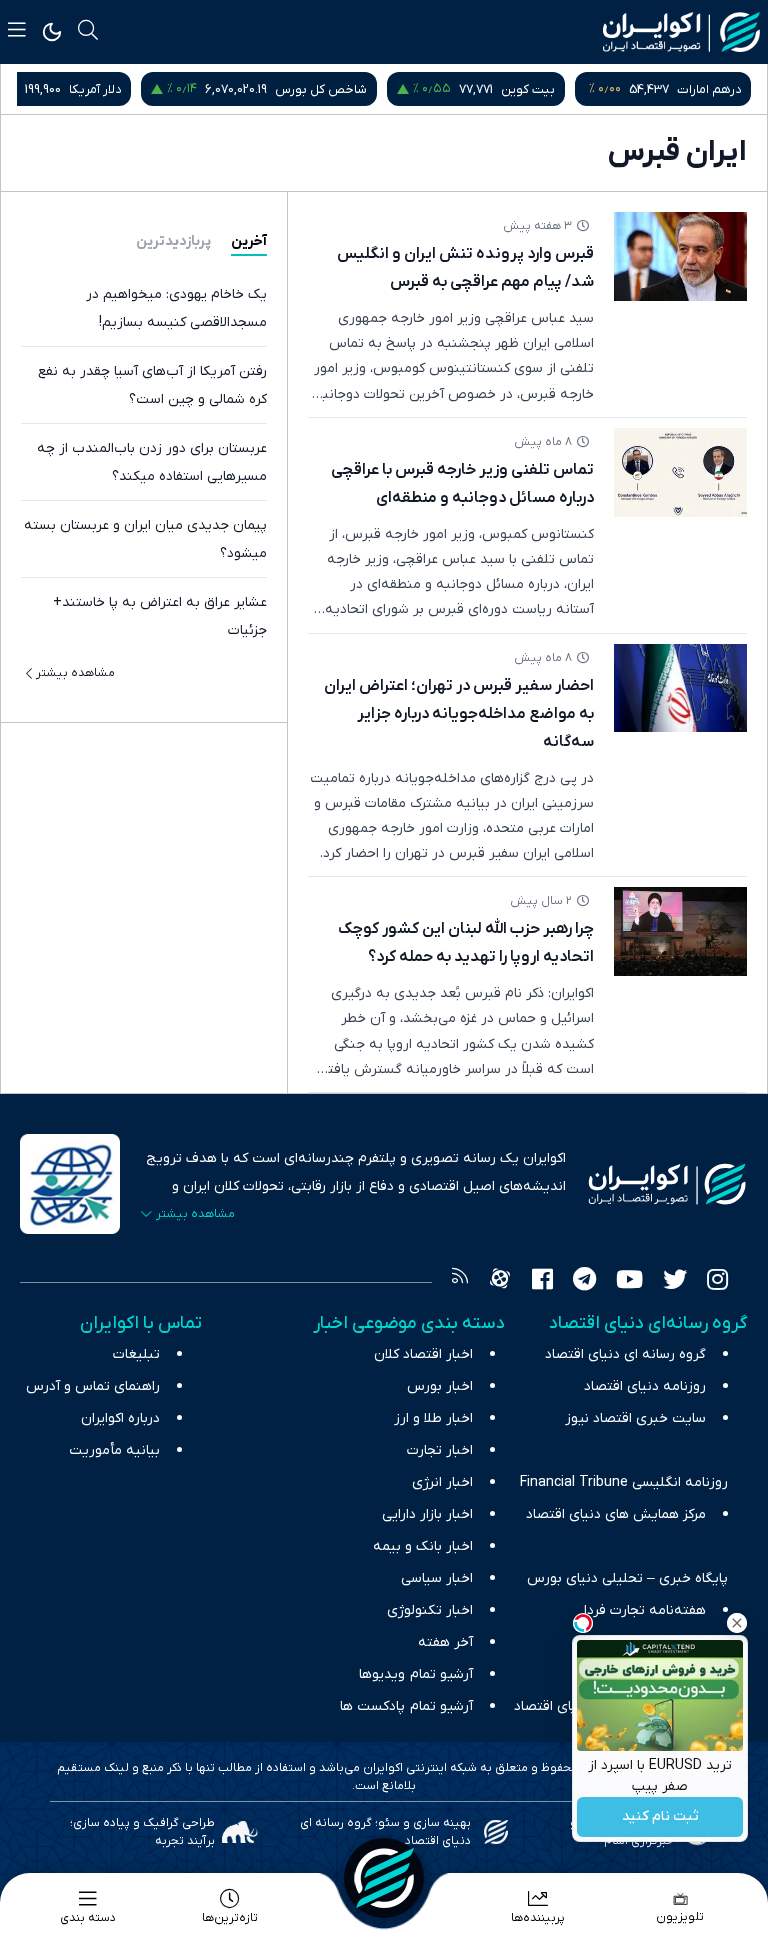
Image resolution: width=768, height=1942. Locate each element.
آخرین (249, 241)
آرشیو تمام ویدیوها (416, 1674)
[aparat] (500, 1282)
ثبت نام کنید (660, 1817)
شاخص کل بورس (321, 89)
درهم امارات (709, 89)
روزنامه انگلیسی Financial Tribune (624, 1482)
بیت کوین (528, 89)
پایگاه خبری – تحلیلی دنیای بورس (627, 1578)
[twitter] (675, 1282)
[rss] (460, 1282)
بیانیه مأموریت (114, 1450)
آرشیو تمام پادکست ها (406, 1706)
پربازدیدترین (173, 241)
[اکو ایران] (681, 32)
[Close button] (737, 1623)
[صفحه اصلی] (384, 1878)
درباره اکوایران (120, 1418)
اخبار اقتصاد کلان (423, 1354)
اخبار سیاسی (437, 1578)
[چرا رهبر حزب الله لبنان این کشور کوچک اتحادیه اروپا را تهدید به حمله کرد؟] (680, 931)
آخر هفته (445, 1642)
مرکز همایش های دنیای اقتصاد (616, 1514)
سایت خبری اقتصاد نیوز (635, 1418)
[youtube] (629, 1282)
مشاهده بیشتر (75, 673)
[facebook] (542, 1282)
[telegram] (584, 1282)
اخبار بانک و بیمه (423, 1546)
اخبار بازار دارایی (427, 1514)
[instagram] (717, 1282)
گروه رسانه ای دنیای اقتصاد (625, 1354)
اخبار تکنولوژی (430, 1610)
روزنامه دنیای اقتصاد (645, 1386)
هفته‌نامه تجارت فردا (645, 1610)
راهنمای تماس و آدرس (93, 1386)
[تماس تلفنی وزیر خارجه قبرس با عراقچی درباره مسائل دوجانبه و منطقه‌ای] (680, 472)
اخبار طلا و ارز (433, 1418)
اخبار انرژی (442, 1482)
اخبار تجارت (440, 1450)
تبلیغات (136, 1354)
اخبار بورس (440, 1386)
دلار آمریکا (95, 89)
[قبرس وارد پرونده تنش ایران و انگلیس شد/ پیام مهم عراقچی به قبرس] (680, 256)
